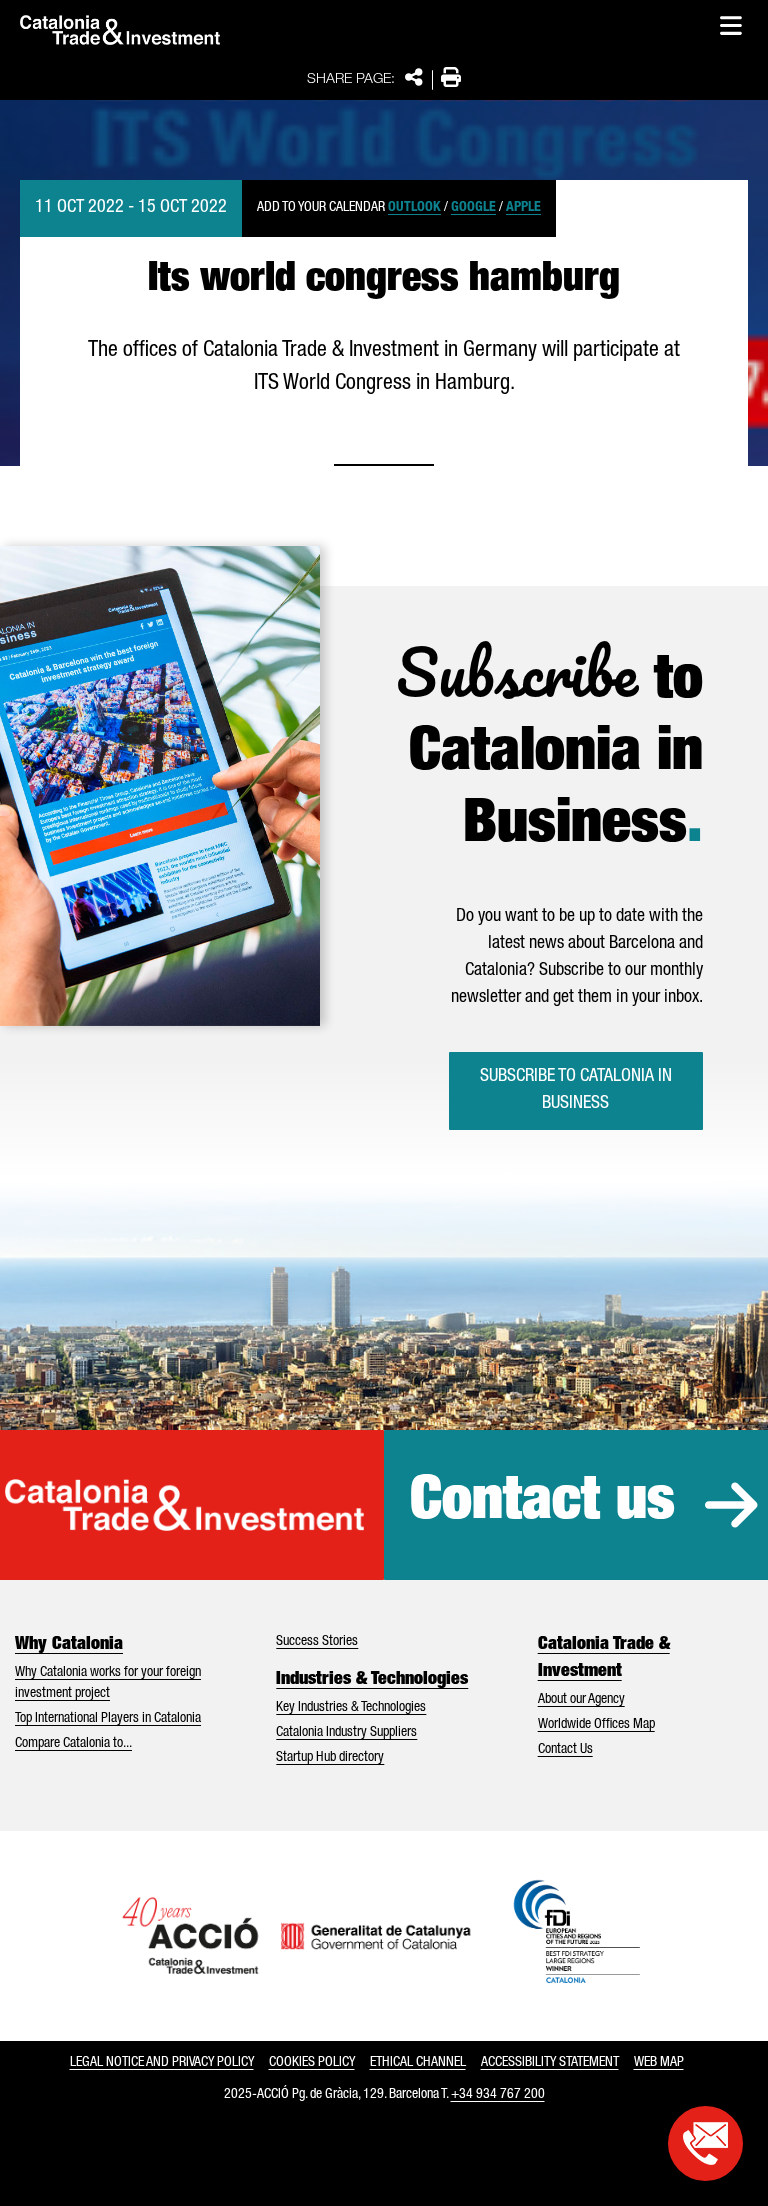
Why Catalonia (69, 1645)
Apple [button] (523, 208)
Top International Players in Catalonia (108, 1719)
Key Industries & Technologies (351, 1708)
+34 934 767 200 (498, 2095)
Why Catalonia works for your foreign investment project (108, 1683)
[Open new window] (705, 2143)
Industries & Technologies (372, 1680)
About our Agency (581, 1700)
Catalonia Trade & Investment (604, 1658)
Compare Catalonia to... (73, 1744)
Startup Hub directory (330, 1758)
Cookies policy (312, 2063)
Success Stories (317, 1642)
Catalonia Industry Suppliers (346, 1733)
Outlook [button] (414, 208)
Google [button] (473, 208)
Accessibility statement (550, 2063)
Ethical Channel (418, 2063)
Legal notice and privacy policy (162, 2063)
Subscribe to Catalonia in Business (576, 1090)
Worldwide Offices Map (596, 1725)
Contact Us (565, 1750)
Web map (659, 2063)
